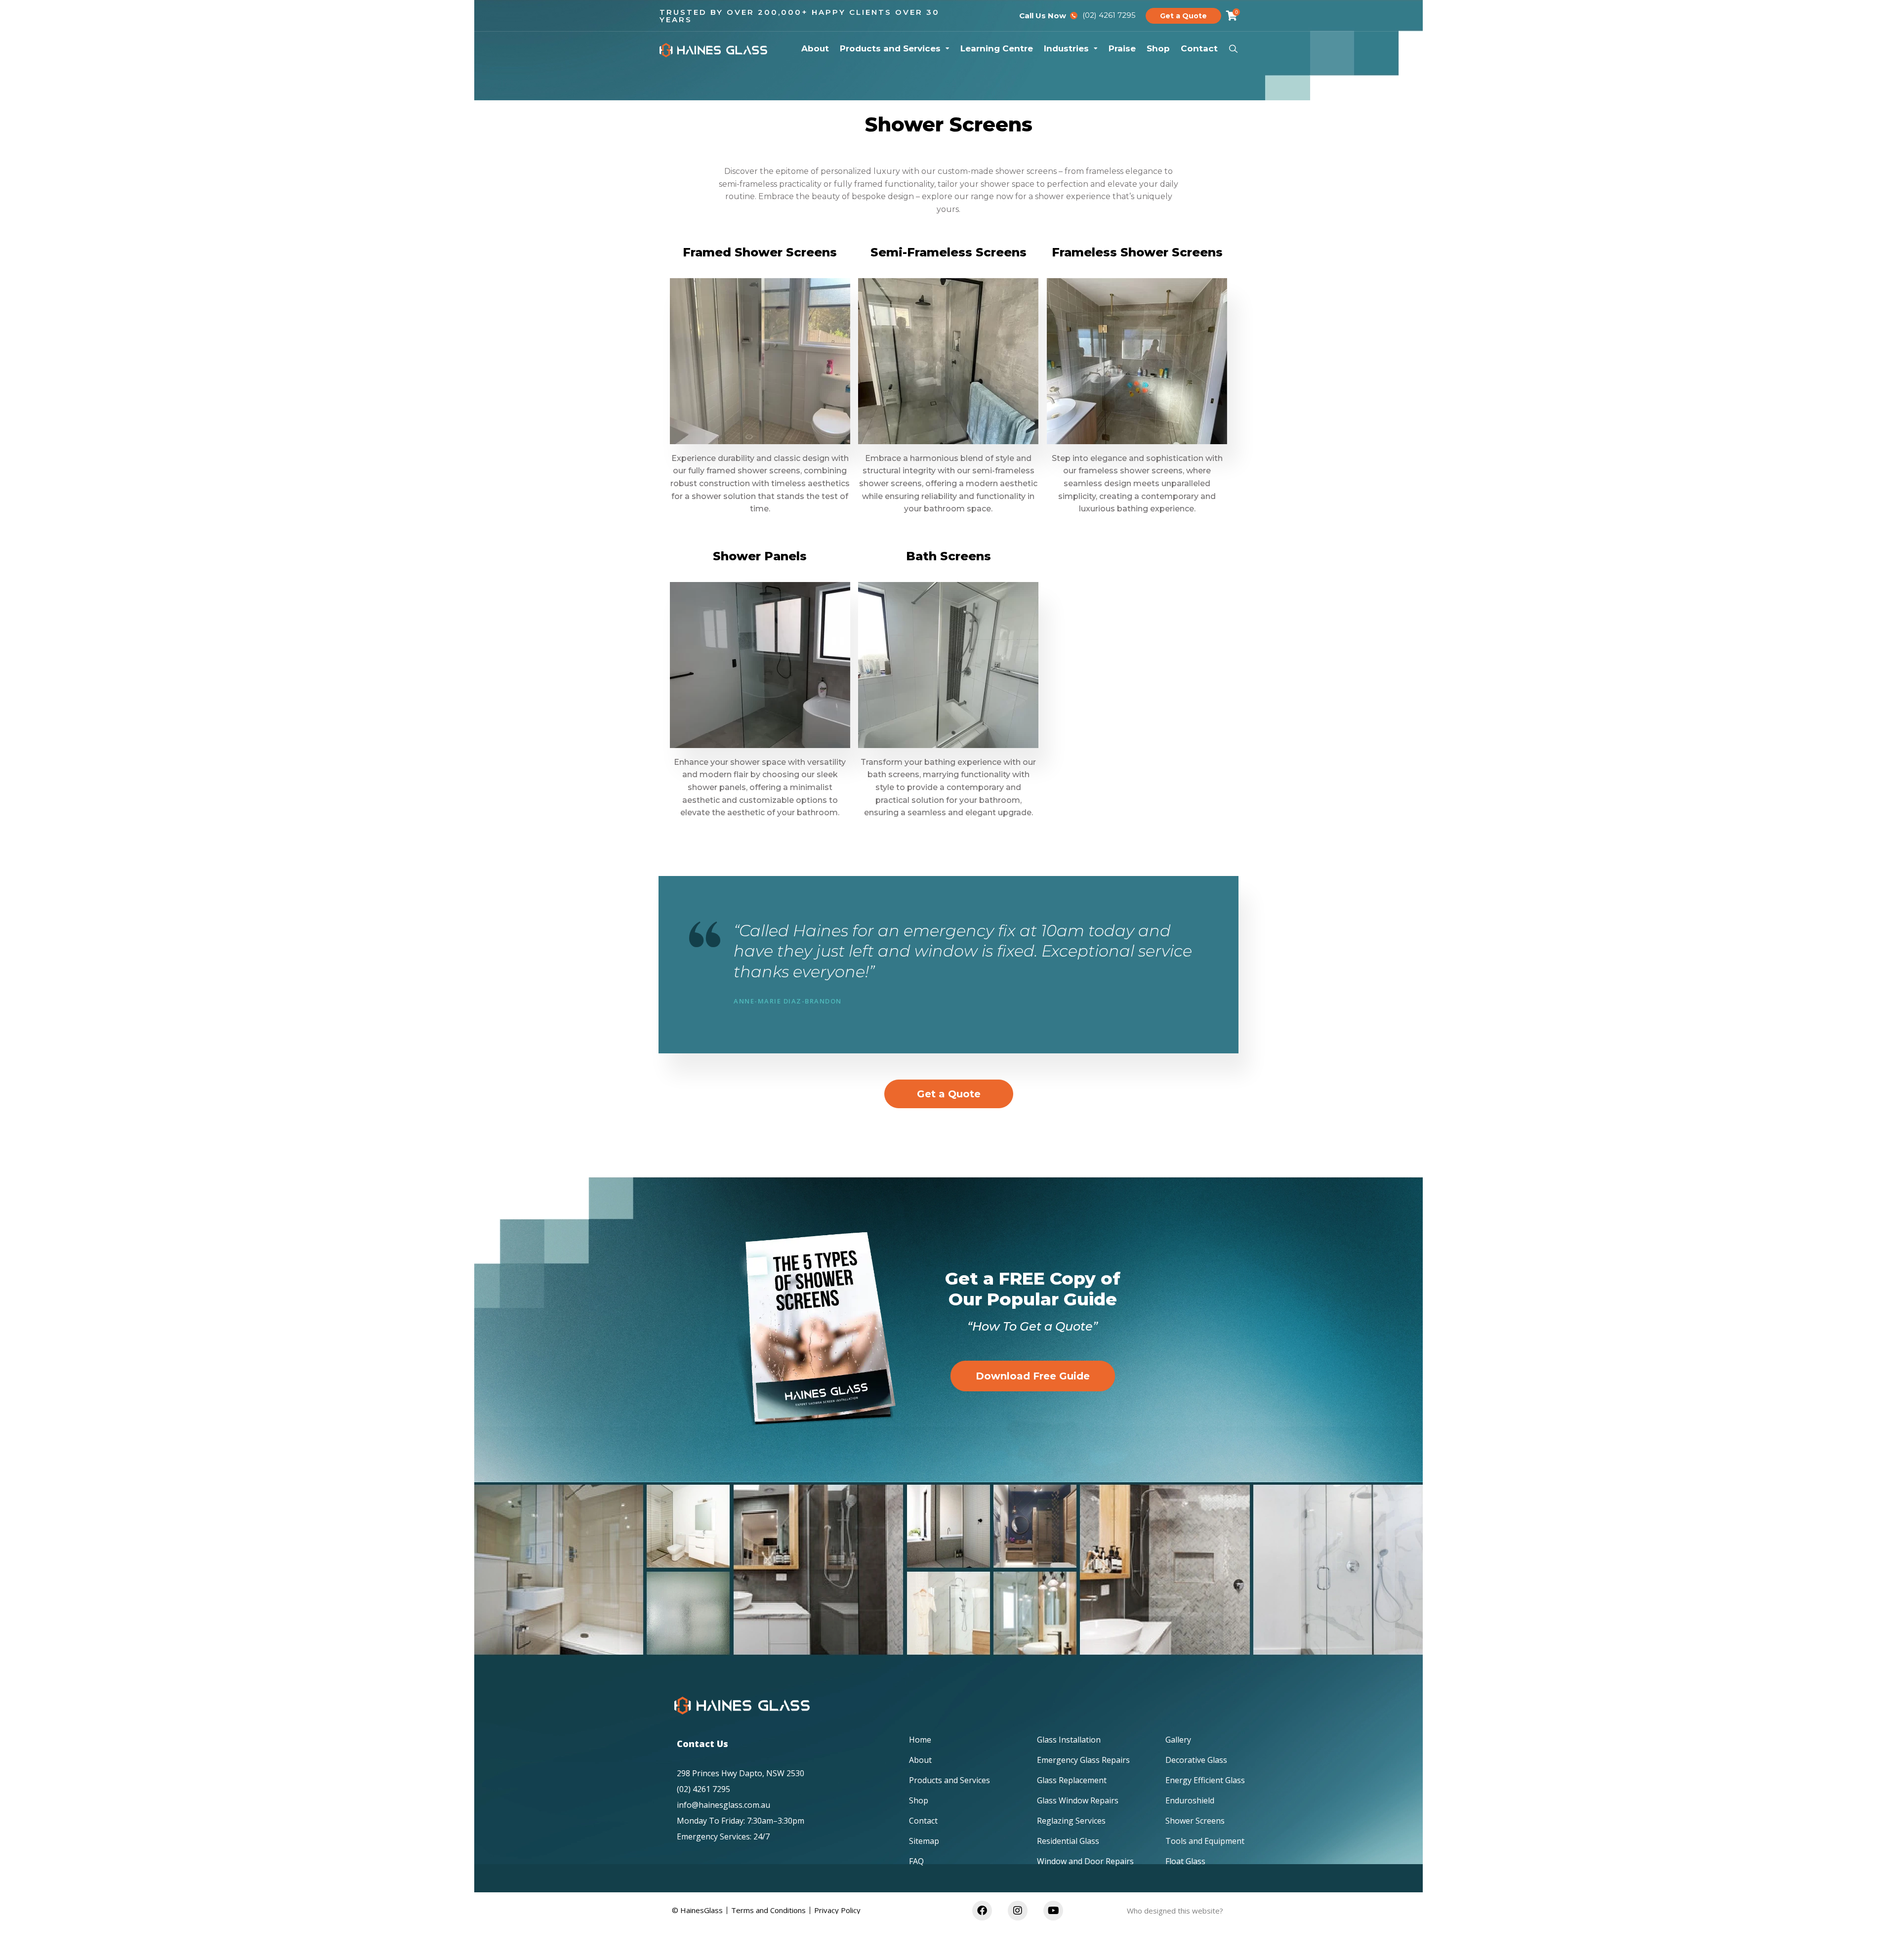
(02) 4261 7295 (703, 1789)
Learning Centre (997, 48)
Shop (1158, 48)
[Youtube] (1053, 1911)
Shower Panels (760, 556)
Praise (1122, 48)
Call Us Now (1043, 16)
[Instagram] (1018, 1911)
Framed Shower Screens (760, 252)
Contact (1199, 48)
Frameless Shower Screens (1137, 252)
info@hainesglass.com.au (723, 1805)
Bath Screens (948, 556)
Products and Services (890, 48)
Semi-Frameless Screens (948, 252)
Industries (1066, 48)
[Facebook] (982, 1911)
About (815, 48)
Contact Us (702, 1744)
